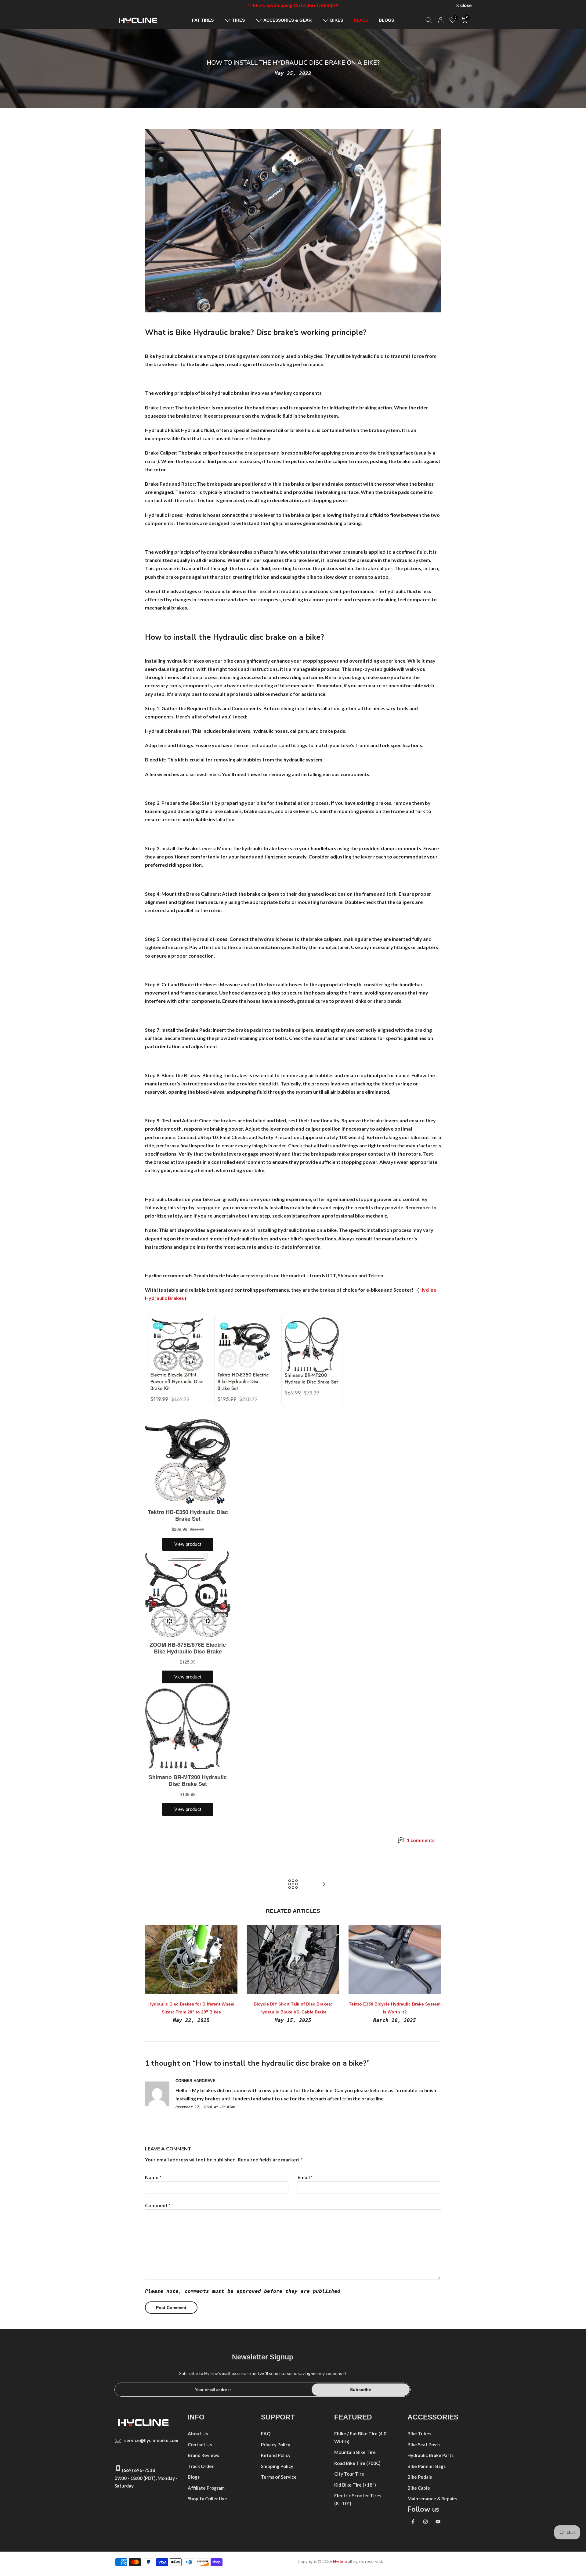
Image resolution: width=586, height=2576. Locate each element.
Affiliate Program (206, 2488)
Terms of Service (279, 2477)
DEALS (361, 20)
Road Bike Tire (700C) (357, 2463)
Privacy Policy (276, 2445)
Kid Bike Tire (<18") (355, 2485)
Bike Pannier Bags (427, 2466)
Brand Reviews (203, 2455)
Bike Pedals (420, 2477)
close (123, 5)
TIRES (239, 20)
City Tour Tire (349, 2474)
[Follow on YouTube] (438, 2522)
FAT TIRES (203, 20)
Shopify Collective (207, 2499)
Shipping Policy (277, 2466)
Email (305, 2177)
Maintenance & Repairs (432, 2499)
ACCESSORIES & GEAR (288, 20)
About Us (198, 2434)
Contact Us (200, 2445)
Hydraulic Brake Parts (430, 2455)
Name (153, 2177)
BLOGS (386, 20)
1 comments (421, 1840)
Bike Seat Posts (424, 2445)
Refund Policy (276, 2455)
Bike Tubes (419, 2434)
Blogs (194, 2477)
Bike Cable (419, 2488)
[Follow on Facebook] (413, 2522)
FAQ (266, 2434)
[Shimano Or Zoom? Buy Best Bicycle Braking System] (324, 1884)
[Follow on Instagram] (425, 2522)
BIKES (337, 20)
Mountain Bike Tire (355, 2452)
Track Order (201, 2466)
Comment (158, 2205)
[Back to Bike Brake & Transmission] (293, 1884)
